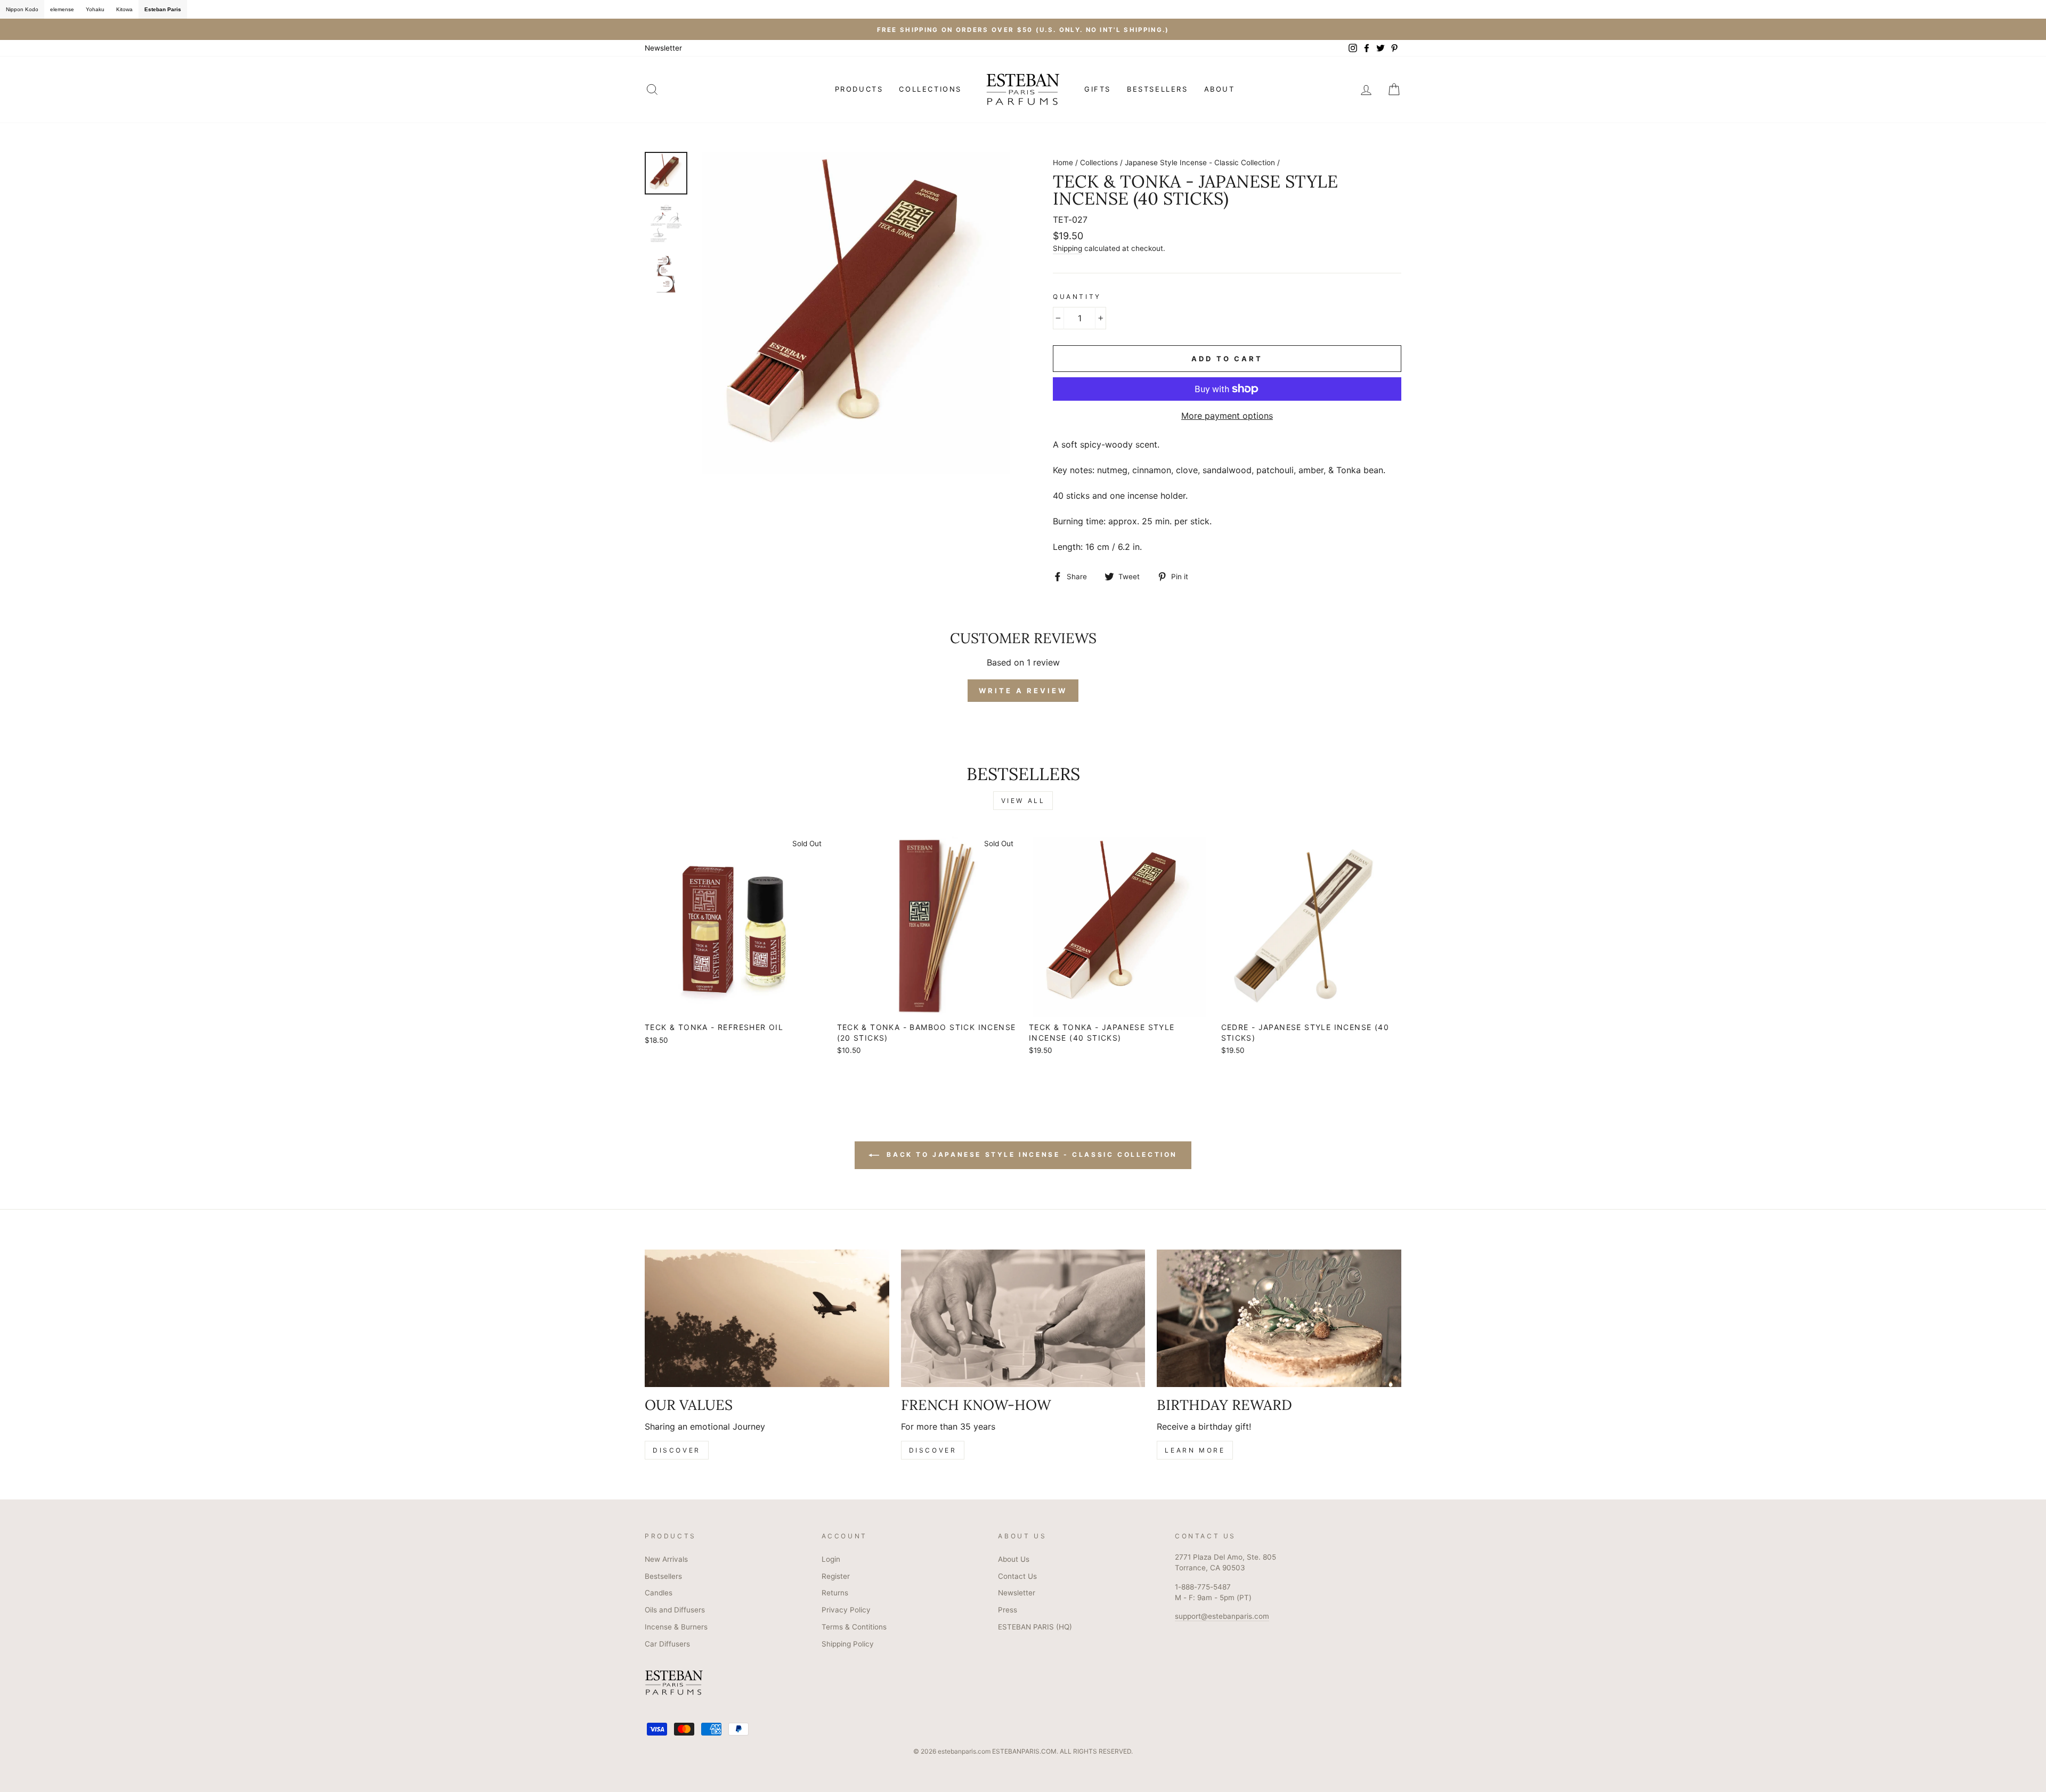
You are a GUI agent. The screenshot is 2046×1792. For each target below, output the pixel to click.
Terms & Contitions (854, 1627)
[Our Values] (767, 1318)
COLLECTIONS (930, 89)
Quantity (1077, 297)
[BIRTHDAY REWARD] (1279, 1318)
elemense (62, 9)
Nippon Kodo (22, 9)
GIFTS (1098, 89)
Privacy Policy (846, 1610)
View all (1023, 801)
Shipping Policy (848, 1644)
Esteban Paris (163, 9)
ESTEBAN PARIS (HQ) (1035, 1627)
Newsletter (663, 48)
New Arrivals (666, 1559)
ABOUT (1220, 89)
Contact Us (1017, 1576)
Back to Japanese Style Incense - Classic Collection (1030, 1155)
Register (836, 1576)
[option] (1023, 29)
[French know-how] (1023, 1318)
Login (831, 1559)
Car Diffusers (667, 1644)
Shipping (1067, 248)
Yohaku (95, 9)
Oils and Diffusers (675, 1610)
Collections (1099, 163)
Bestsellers (663, 1576)
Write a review (1023, 691)
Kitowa (124, 9)
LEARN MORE (1195, 1450)
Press (1008, 1610)
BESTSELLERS (1158, 89)
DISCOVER (677, 1450)
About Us (1014, 1559)
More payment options (1227, 416)
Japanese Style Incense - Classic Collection (1200, 163)
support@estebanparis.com (1222, 1616)
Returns (835, 1593)
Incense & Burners (676, 1627)
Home (1063, 163)
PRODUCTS (859, 89)
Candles (659, 1593)
